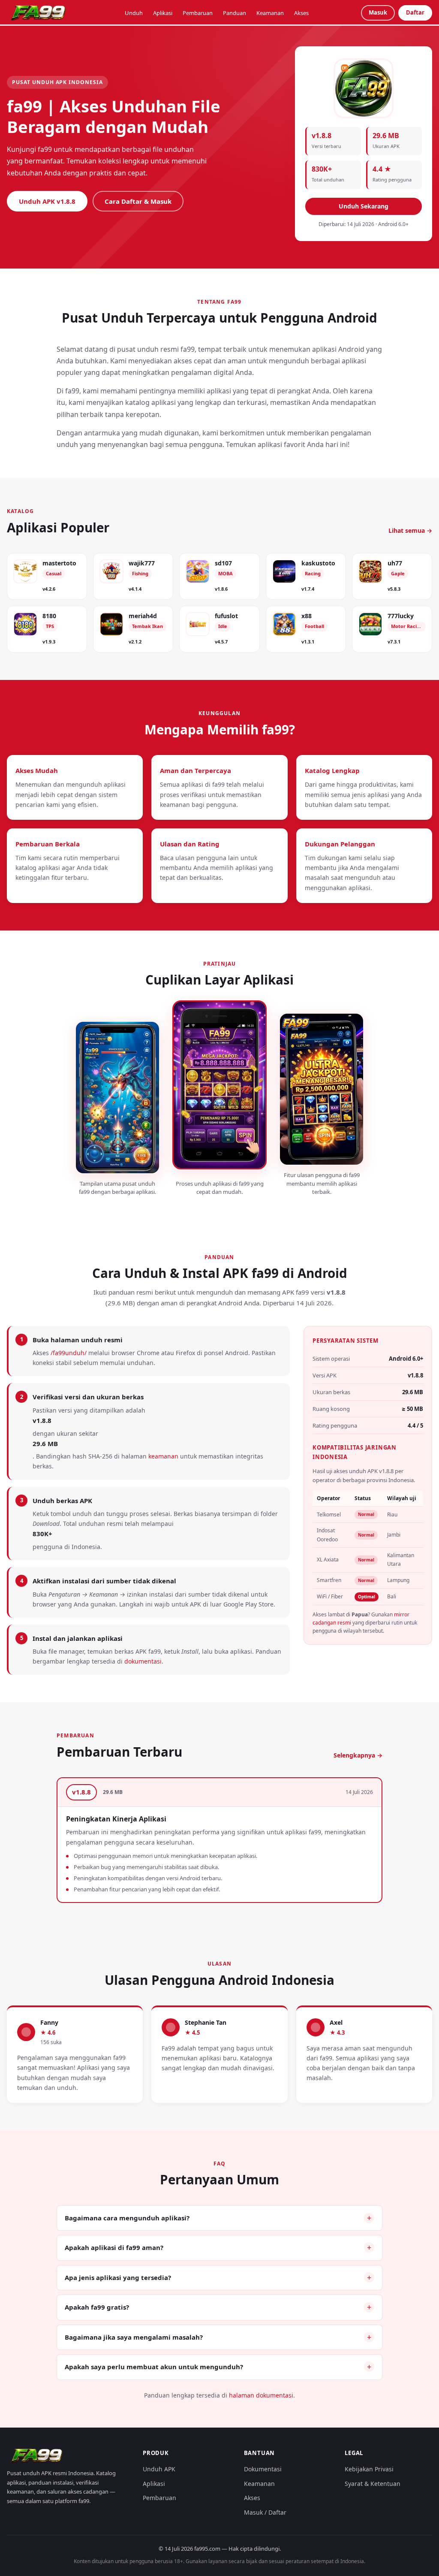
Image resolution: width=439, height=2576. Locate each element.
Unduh (134, 13)
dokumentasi (143, 1661)
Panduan (235, 13)
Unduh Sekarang (364, 206)
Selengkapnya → (358, 1755)
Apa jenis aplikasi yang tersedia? (118, 2277)
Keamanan (270, 13)
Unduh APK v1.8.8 (47, 201)
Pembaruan (198, 13)
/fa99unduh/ (69, 1353)
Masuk (378, 12)
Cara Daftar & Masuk (138, 201)
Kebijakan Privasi (369, 2469)
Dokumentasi (263, 2469)
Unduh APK (159, 2469)
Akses (301, 13)
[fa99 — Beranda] (39, 13)
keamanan (163, 1456)
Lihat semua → (410, 530)
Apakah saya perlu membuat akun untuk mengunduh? (154, 2367)
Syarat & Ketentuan (373, 2484)
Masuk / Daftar (265, 2512)
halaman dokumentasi (261, 2395)
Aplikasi (163, 13)
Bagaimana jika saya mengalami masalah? (134, 2337)
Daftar (415, 12)
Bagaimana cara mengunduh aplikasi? (127, 2218)
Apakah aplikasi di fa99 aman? (114, 2247)
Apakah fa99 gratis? (97, 2307)
